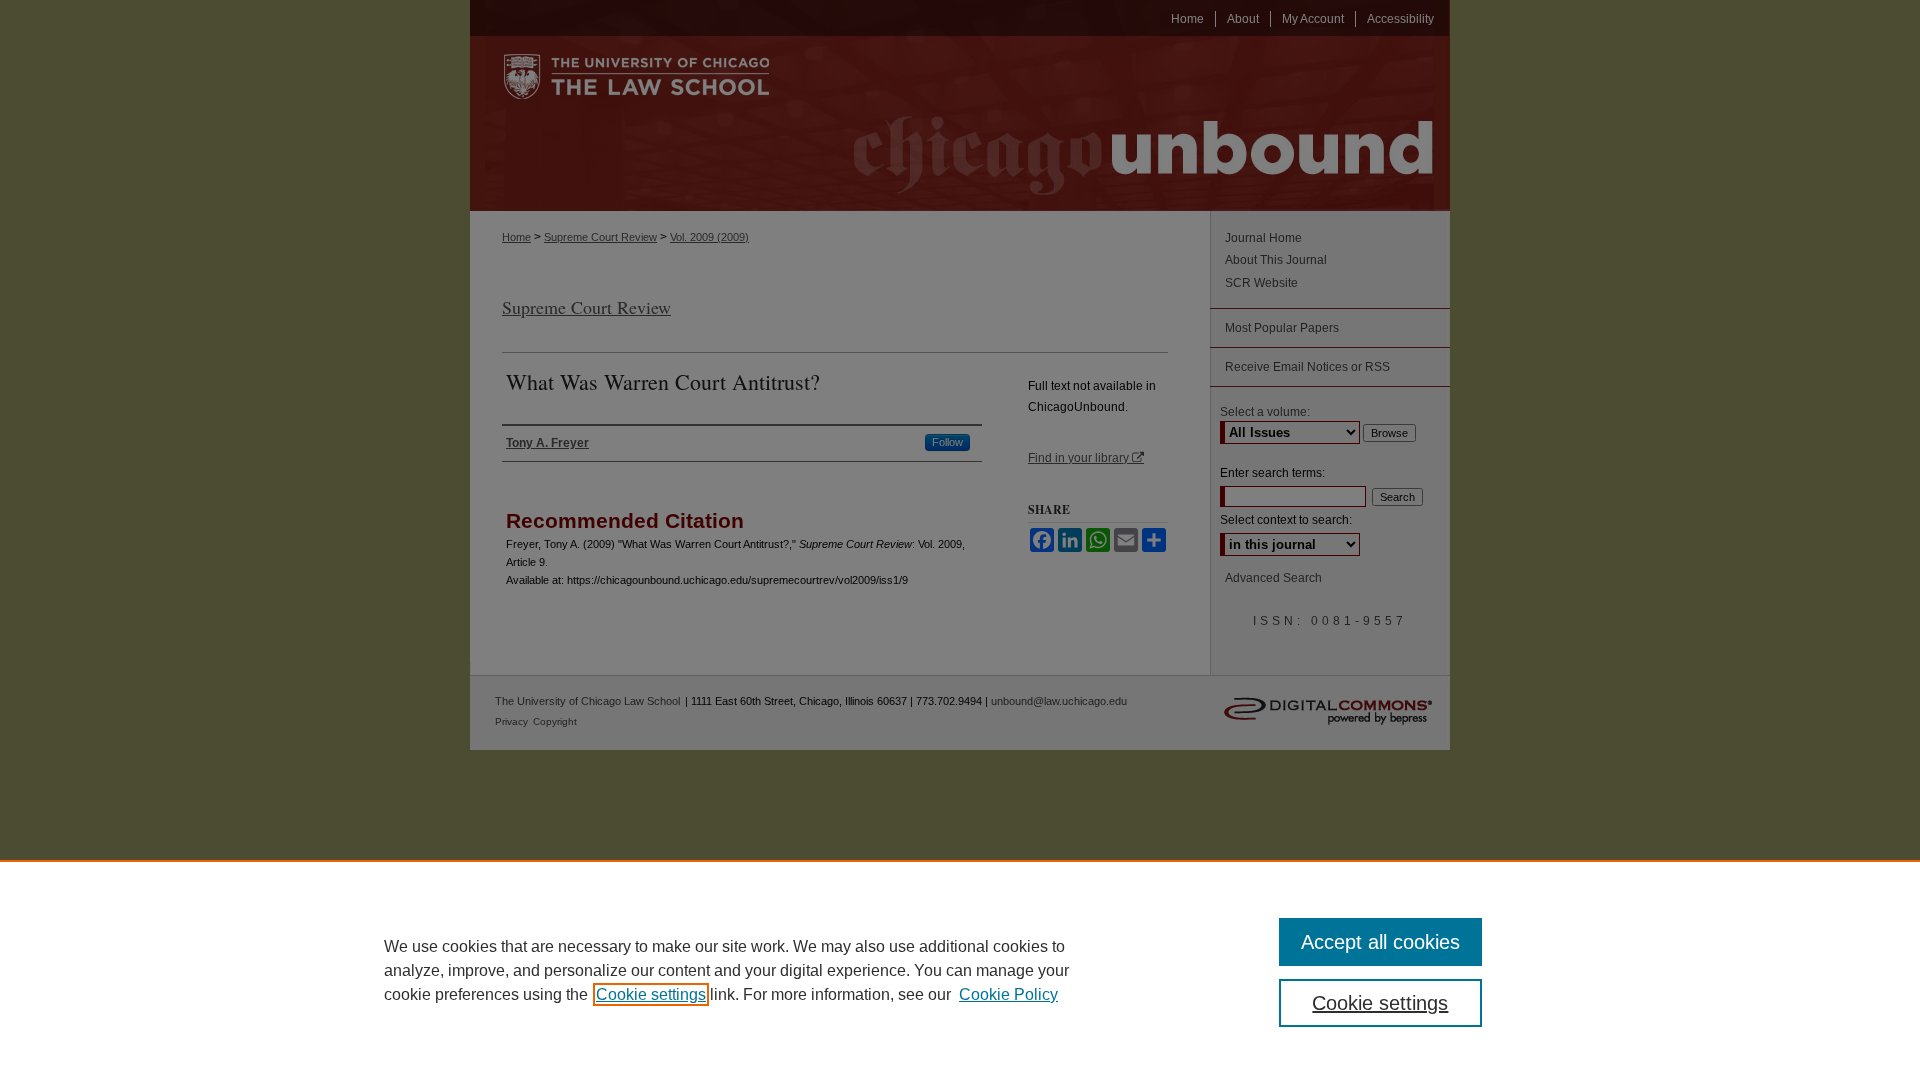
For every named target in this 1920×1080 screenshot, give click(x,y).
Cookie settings (651, 994)
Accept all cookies (1380, 942)
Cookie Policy (1008, 994)
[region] (960, 970)
